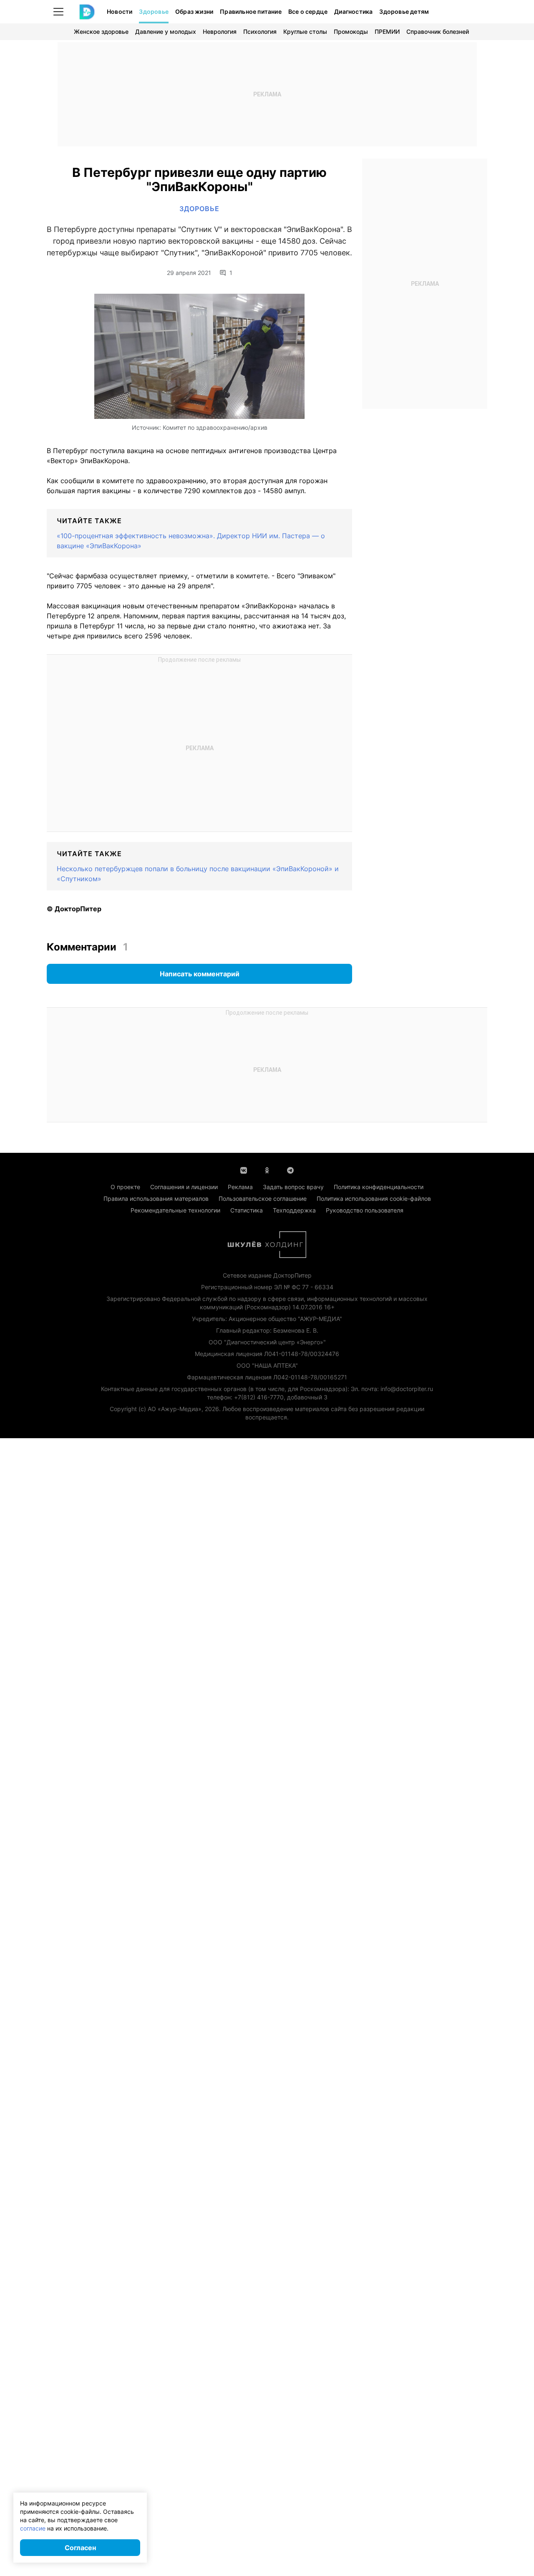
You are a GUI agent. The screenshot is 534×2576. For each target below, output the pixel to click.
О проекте (125, 1187)
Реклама (240, 1187)
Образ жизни (194, 11)
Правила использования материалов (156, 1199)
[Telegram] (290, 1170)
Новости (120, 11)
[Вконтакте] (244, 1170)
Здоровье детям (404, 11)
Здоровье (154, 11)
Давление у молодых (166, 32)
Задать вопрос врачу (293, 1187)
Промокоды (351, 32)
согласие (33, 2528)
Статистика (247, 1210)
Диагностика (353, 11)
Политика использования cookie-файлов (374, 1199)
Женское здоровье (101, 32)
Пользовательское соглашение (263, 1199)
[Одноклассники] (267, 1170)
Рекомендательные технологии (175, 1210)
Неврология (220, 32)
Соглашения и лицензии (184, 1187)
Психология (260, 32)
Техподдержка (294, 1210)
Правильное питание (251, 11)
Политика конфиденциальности (379, 1187)
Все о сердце (308, 11)
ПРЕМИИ (387, 32)
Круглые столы (305, 32)
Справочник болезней (438, 32)
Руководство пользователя (365, 1210)
